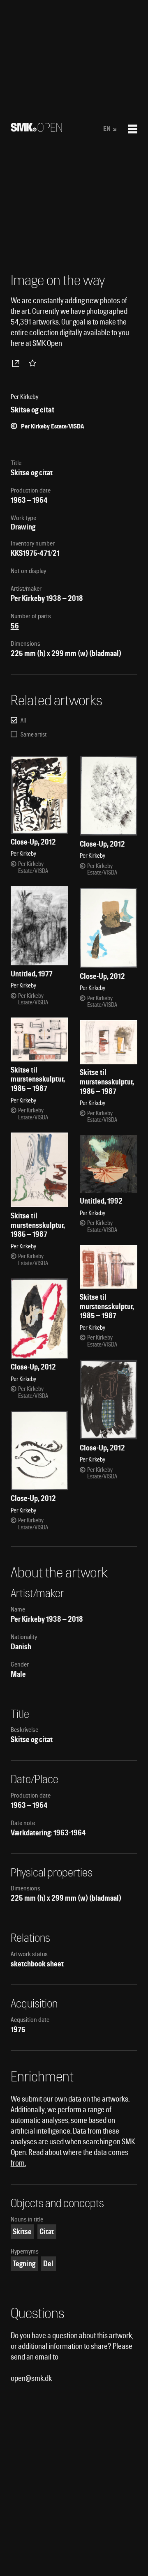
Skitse (22, 2232)
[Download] (17, 363)
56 (15, 626)
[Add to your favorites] (34, 363)
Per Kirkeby (28, 598)
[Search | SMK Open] (36, 129)
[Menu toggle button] (133, 129)
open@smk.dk (31, 2378)
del (48, 2264)
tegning (24, 2264)
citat (47, 2232)
